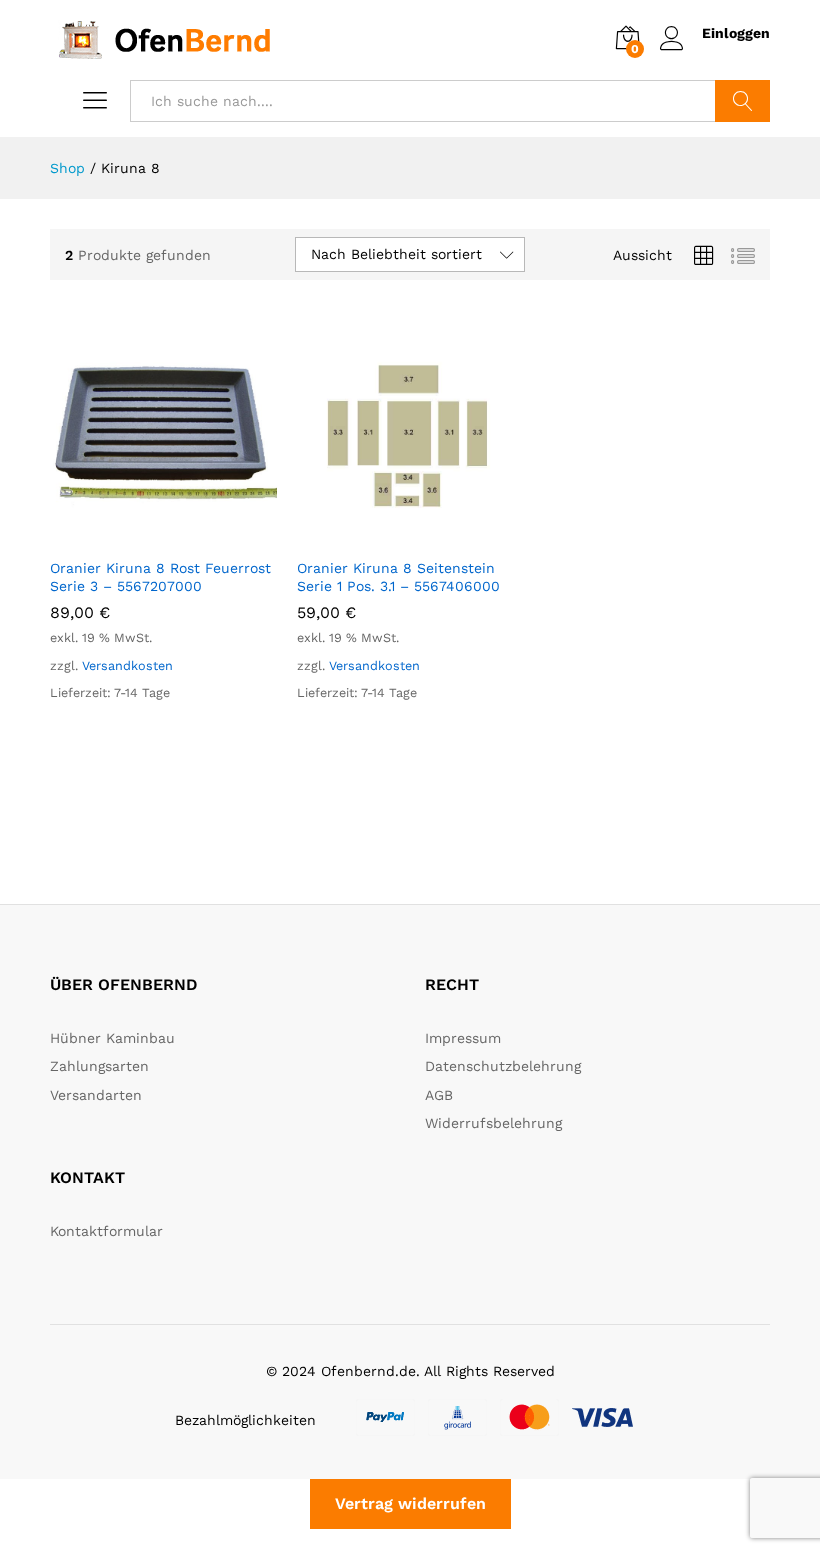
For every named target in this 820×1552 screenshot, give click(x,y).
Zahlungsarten (99, 1066)
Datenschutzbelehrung (503, 1066)
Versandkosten (127, 665)
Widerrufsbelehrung (493, 1123)
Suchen (742, 101)
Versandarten (96, 1095)
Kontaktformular (106, 1231)
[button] (140, 535)
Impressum (463, 1038)
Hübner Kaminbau (112, 1038)
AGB (439, 1095)
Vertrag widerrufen (410, 1503)
